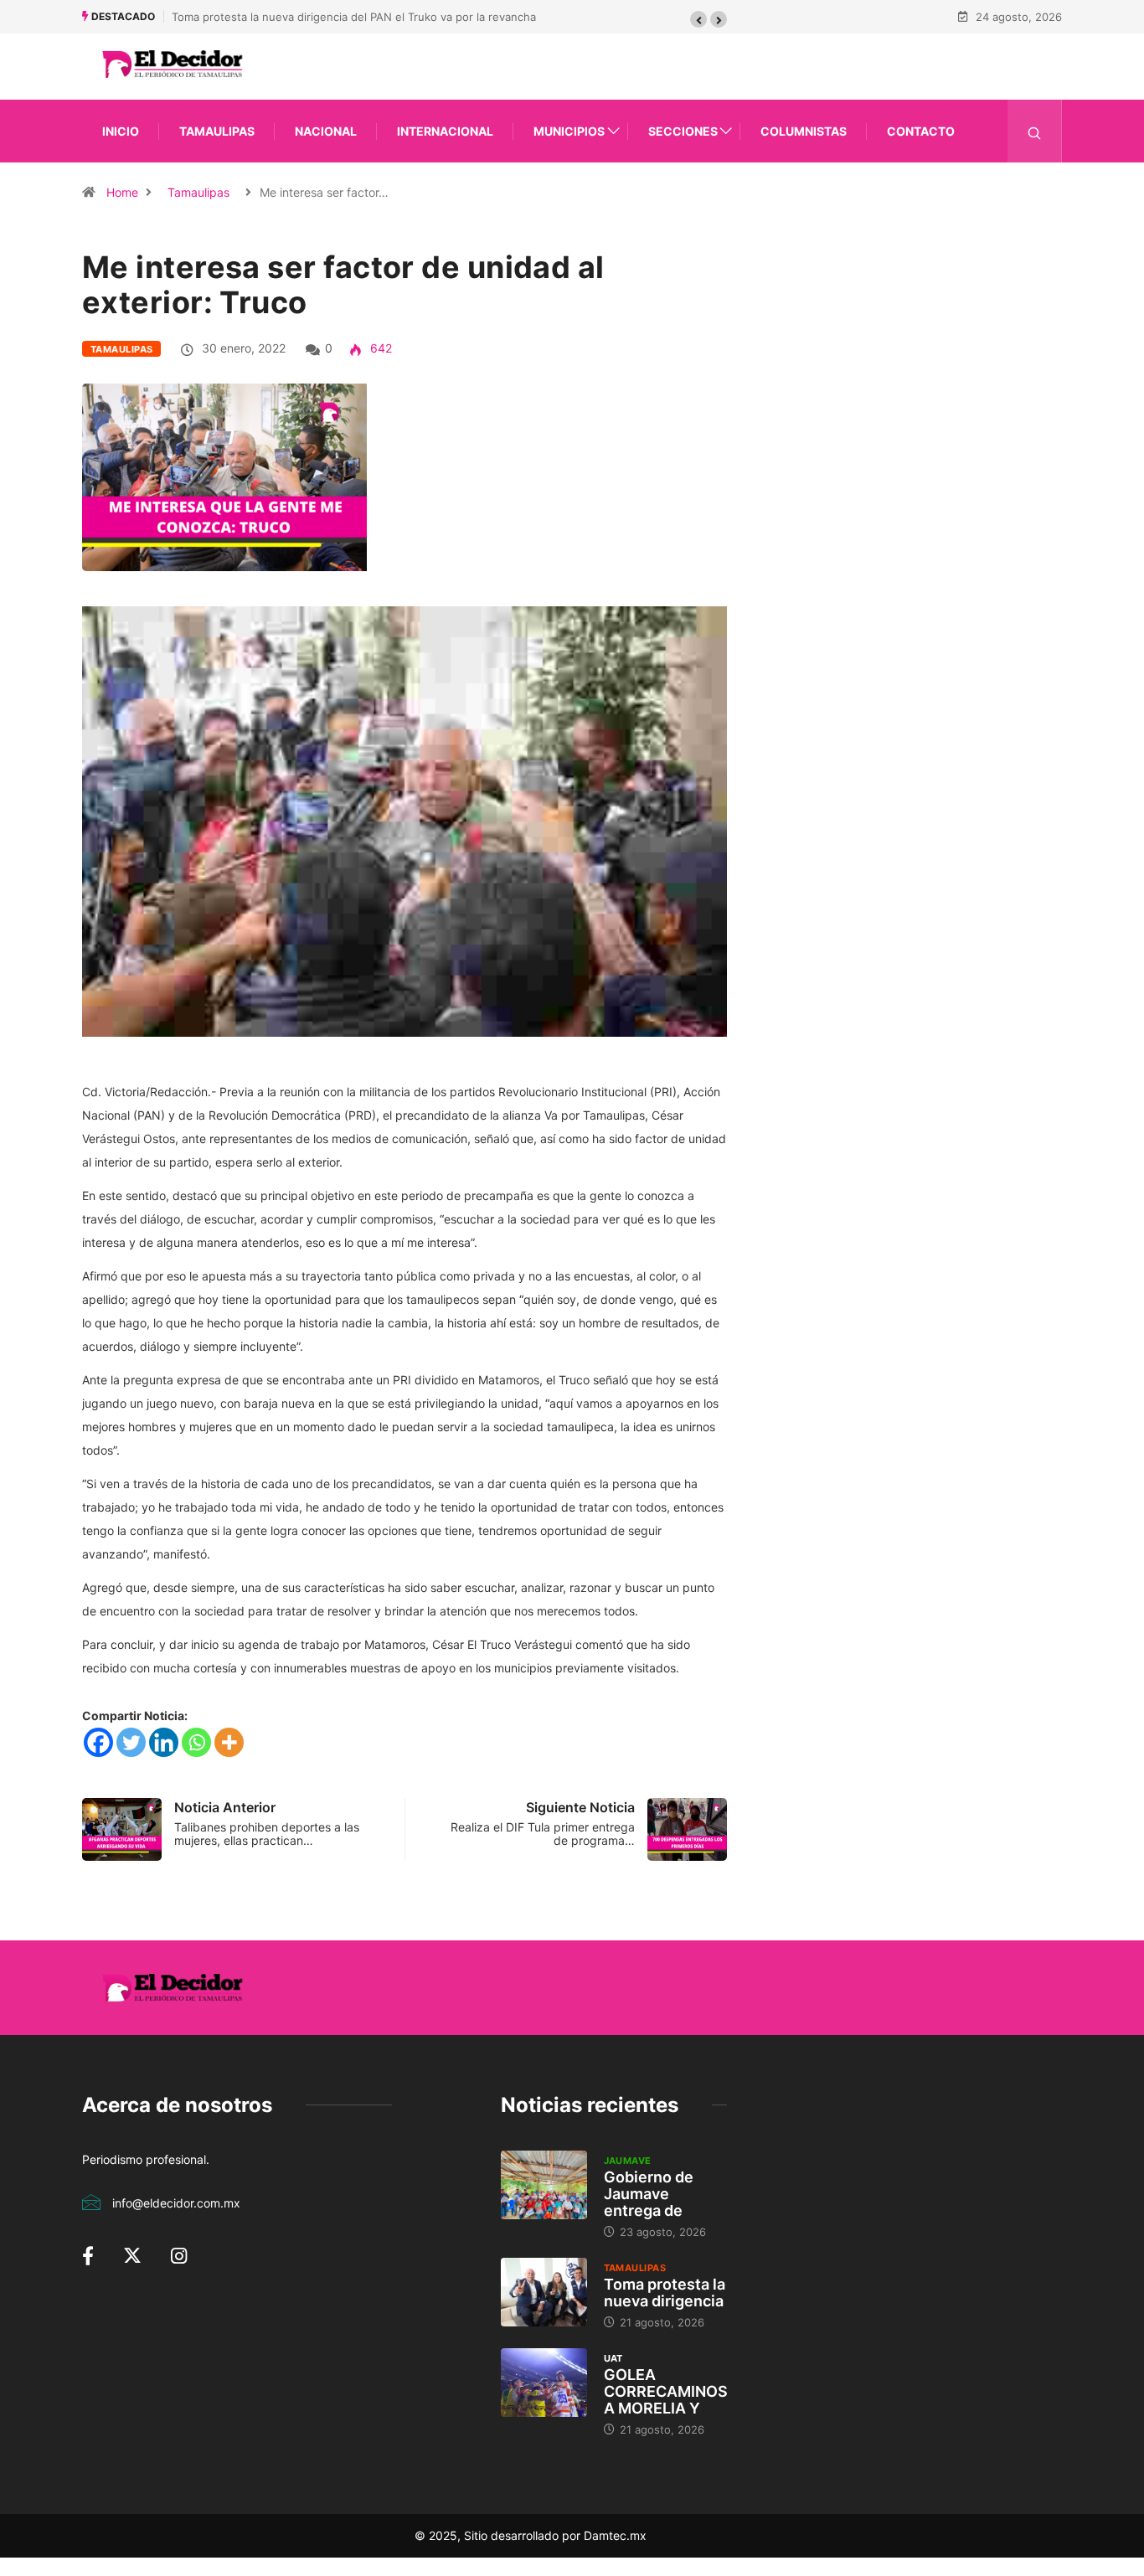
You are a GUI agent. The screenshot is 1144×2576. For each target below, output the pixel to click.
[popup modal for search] (1035, 131)
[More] (229, 1742)
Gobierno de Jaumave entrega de (649, 2194)
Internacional (445, 131)
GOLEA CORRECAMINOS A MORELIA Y (666, 2391)
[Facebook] (98, 1742)
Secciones (683, 131)
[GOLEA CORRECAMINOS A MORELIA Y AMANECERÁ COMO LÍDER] (544, 2383)
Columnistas (804, 131)
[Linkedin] (164, 1742)
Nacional (326, 131)
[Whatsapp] (196, 1742)
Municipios (569, 131)
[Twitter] (131, 1742)
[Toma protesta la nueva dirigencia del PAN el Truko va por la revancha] (544, 2292)
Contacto (921, 131)
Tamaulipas (217, 131)
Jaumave (628, 2161)
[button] (698, 19)
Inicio (121, 131)
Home (122, 192)
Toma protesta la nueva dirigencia (665, 2293)
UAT (613, 2358)
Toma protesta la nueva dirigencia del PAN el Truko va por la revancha (354, 17)
